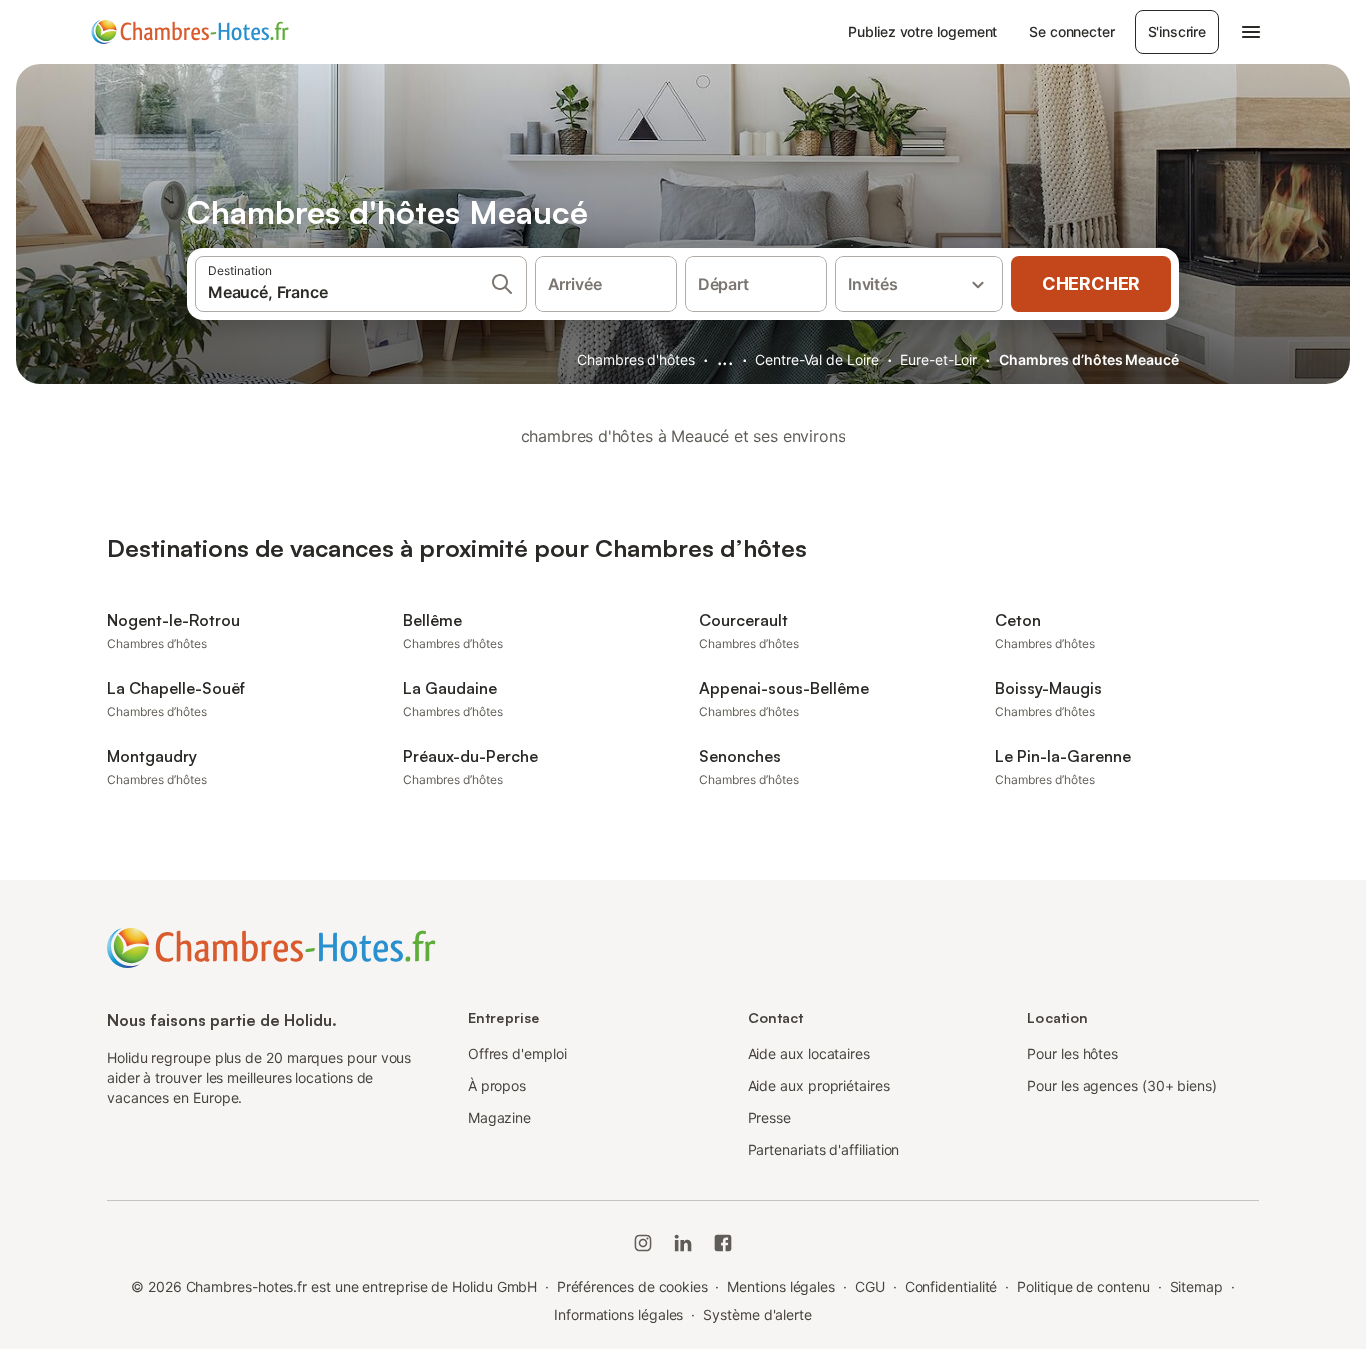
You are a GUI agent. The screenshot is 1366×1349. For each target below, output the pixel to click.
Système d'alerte (757, 1314)
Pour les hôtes (1072, 1053)
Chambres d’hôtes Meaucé (1089, 359)
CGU (870, 1286)
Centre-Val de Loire (816, 359)
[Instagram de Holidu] (643, 1243)
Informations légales (618, 1314)
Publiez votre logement (922, 31)
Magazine (499, 1117)
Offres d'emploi (517, 1053)
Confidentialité (951, 1286)
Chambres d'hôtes (636, 359)
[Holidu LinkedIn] (683, 1243)
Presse (770, 1117)
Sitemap (1196, 1286)
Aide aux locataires (809, 1053)
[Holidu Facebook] (723, 1243)
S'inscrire (1177, 31)
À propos (497, 1085)
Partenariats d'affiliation (824, 1149)
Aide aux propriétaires (819, 1085)
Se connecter (1071, 31)
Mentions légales (781, 1286)
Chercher (1091, 283)
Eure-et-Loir (938, 359)
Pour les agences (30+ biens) (1122, 1085)
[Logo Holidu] (190, 32)
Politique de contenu (1083, 1286)
